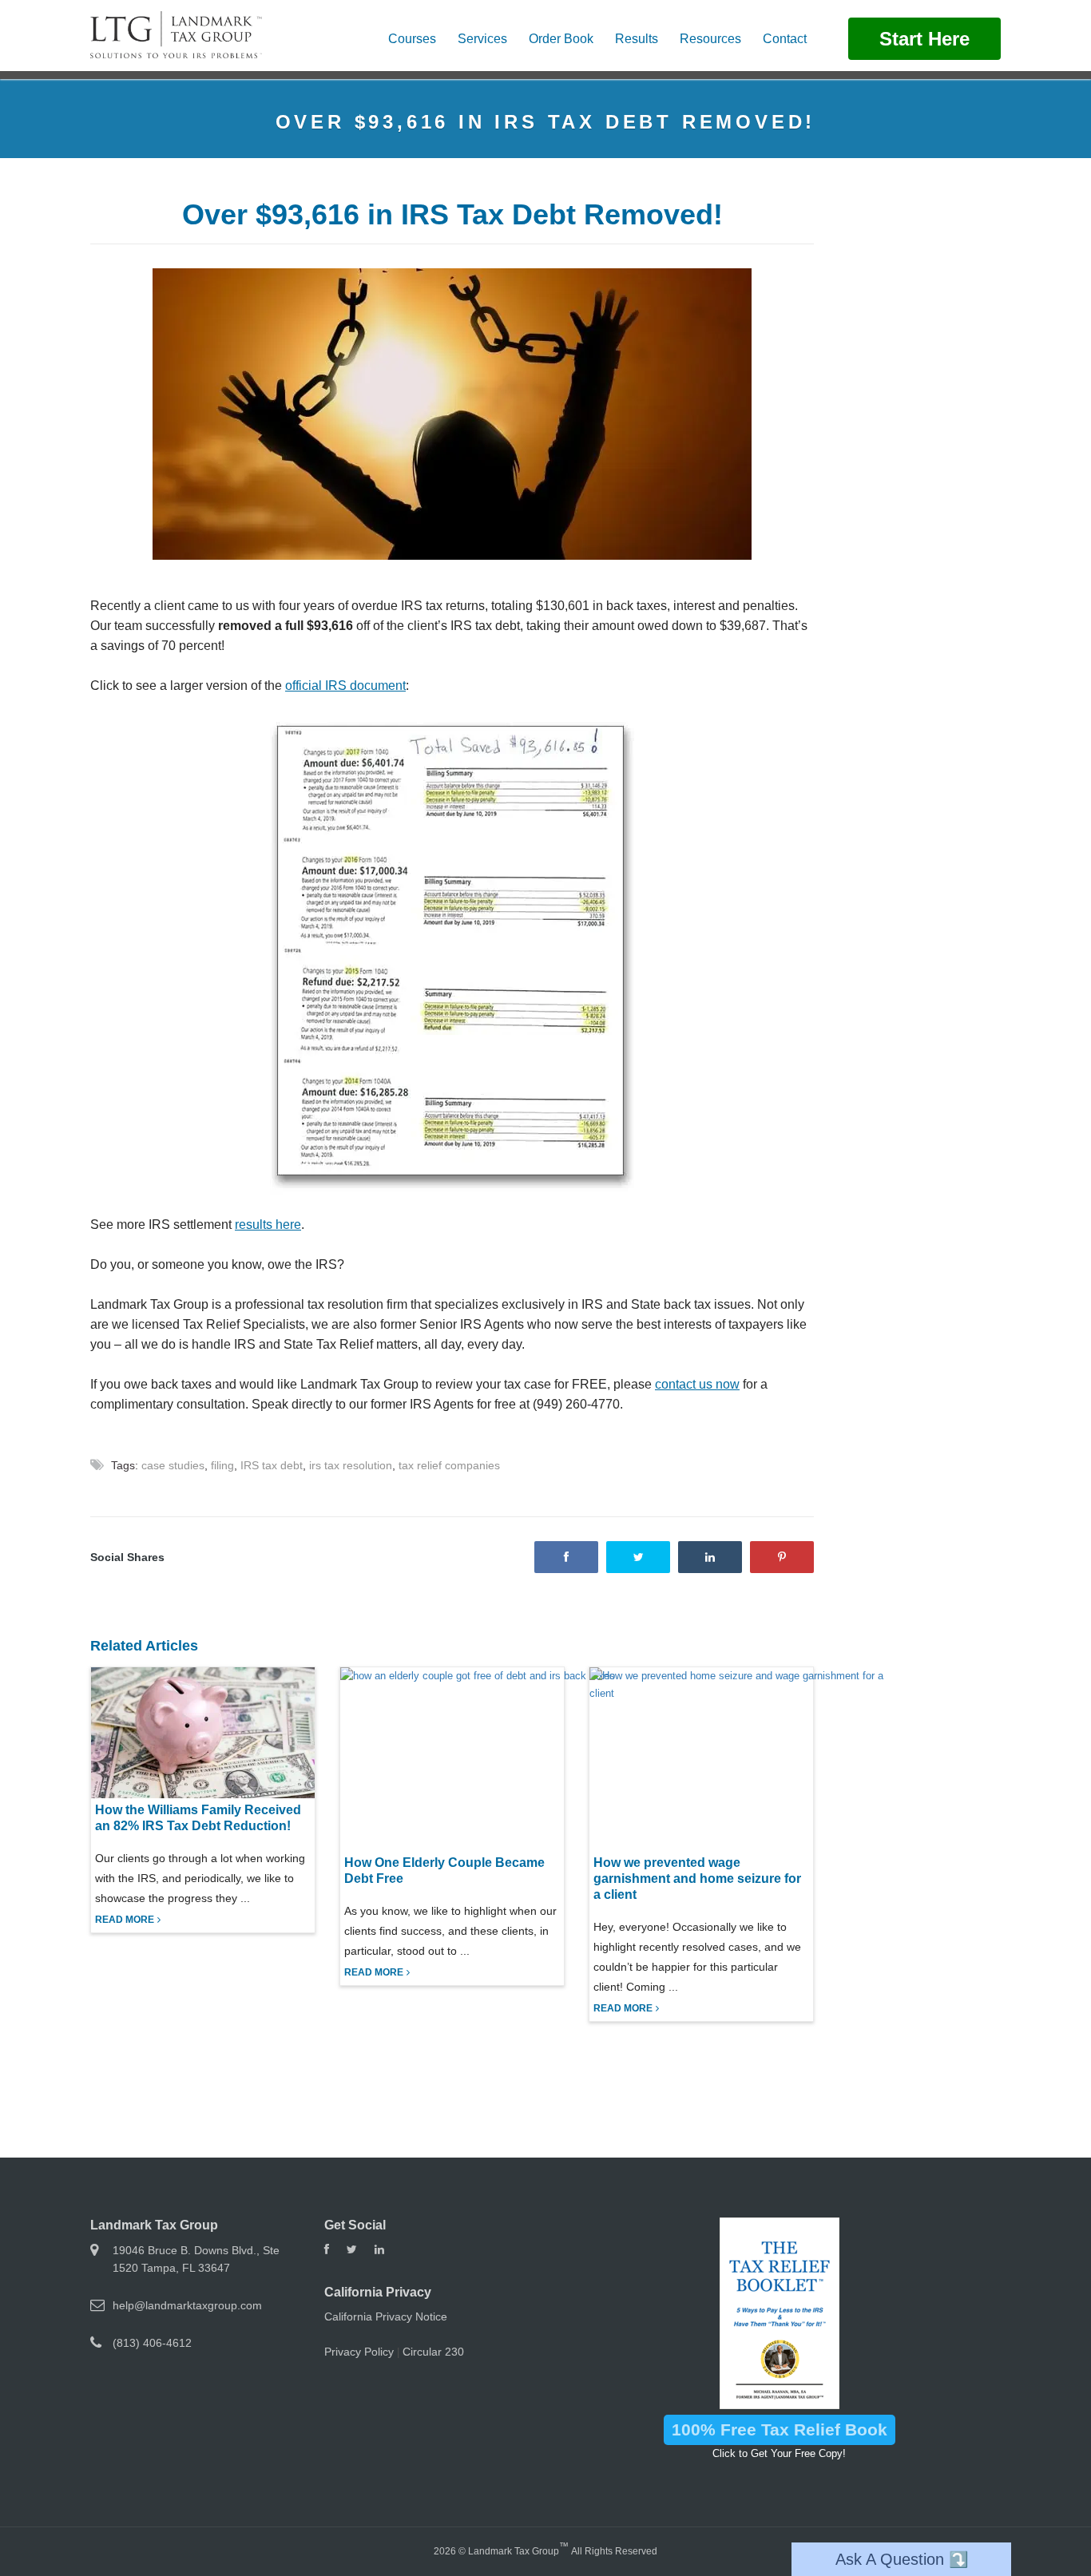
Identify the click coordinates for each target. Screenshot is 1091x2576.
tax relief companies (449, 1465)
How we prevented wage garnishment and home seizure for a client (697, 1878)
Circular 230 (433, 2352)
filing (222, 1465)
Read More (125, 1920)
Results (637, 39)
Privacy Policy (359, 2352)
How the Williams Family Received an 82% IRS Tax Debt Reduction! (198, 1818)
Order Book (561, 39)
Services (482, 39)
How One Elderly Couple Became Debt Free (444, 1871)
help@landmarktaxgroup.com (187, 2305)
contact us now (697, 1384)
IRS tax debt (272, 1465)
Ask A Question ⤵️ (902, 2559)
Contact (785, 39)
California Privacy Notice (386, 2316)
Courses (412, 39)
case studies (173, 1465)
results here (268, 1225)
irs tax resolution (351, 1465)
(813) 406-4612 (152, 2343)
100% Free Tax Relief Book (780, 2429)
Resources (710, 39)
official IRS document (345, 686)
